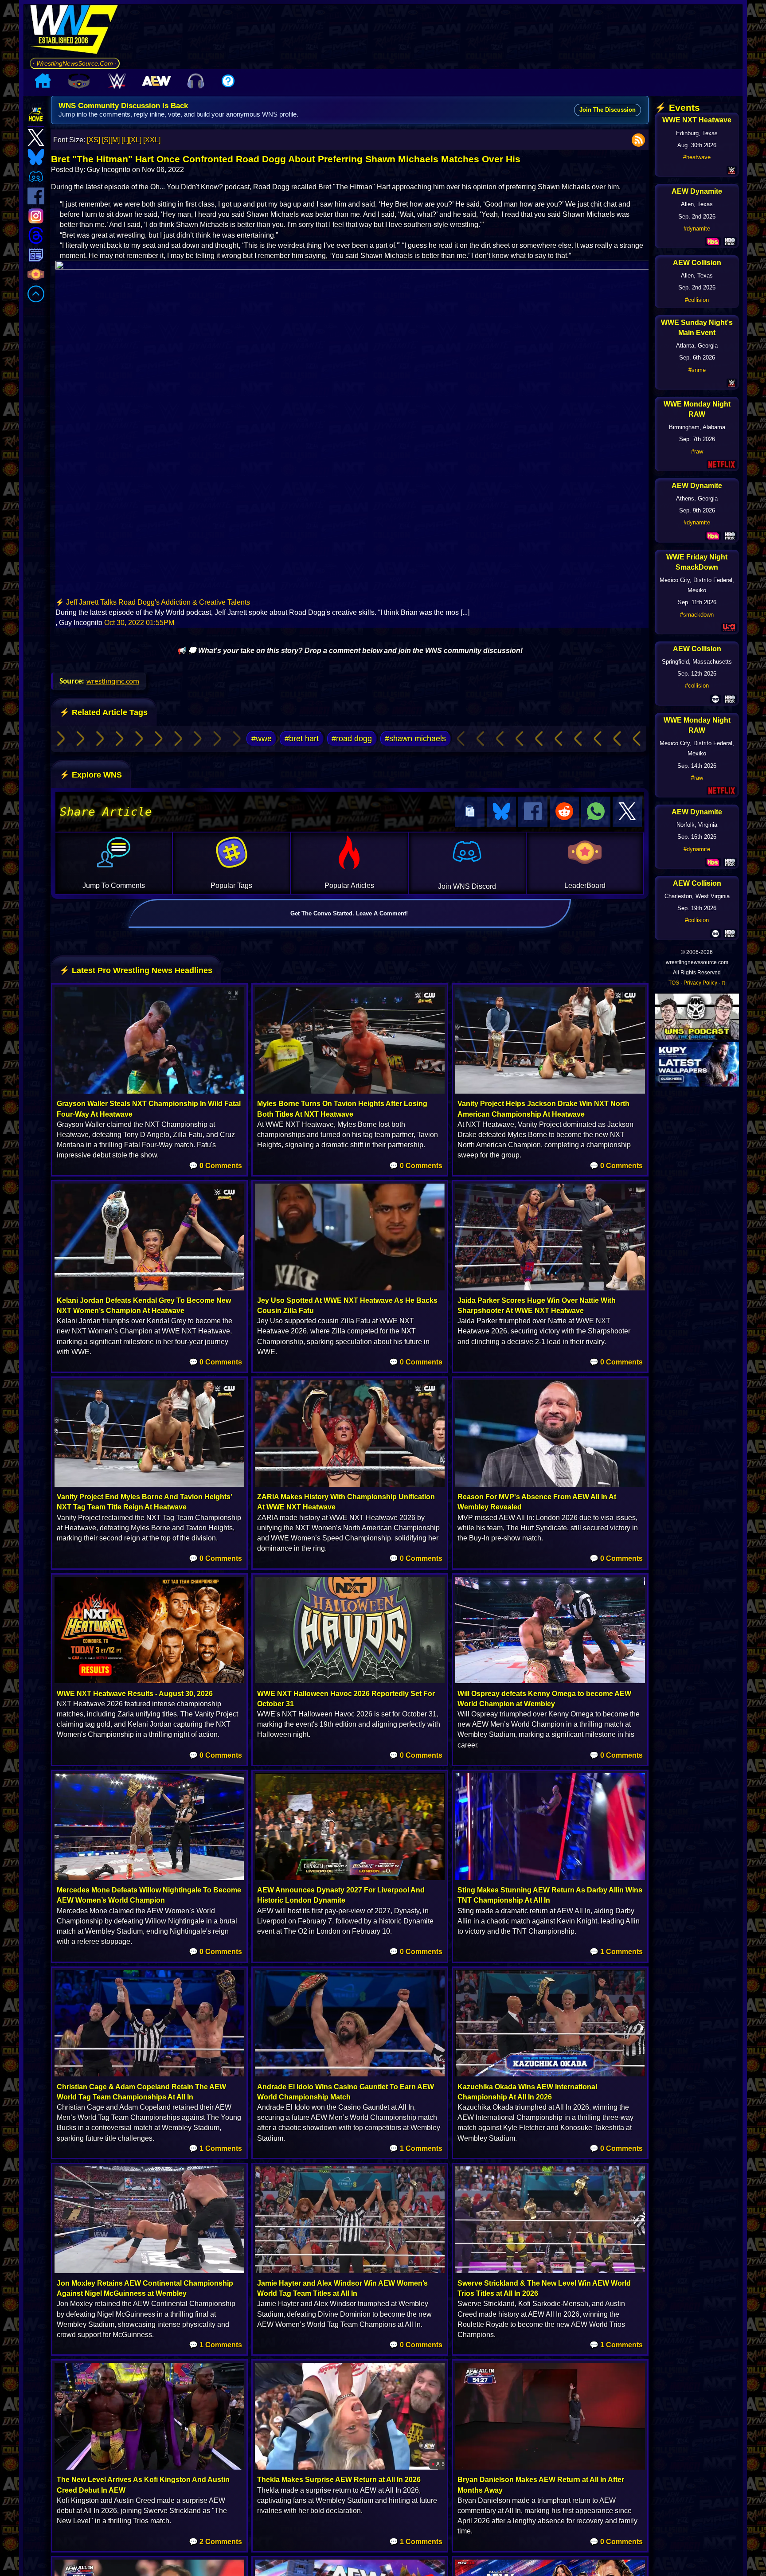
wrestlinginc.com (113, 681)
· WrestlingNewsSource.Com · (75, 63)
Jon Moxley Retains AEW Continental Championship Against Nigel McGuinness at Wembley (145, 2288)
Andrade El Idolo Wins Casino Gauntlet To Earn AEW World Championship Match (346, 2092)
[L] (125, 140)
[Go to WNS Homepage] (75, 31)
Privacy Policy (700, 983)
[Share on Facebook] (533, 812)
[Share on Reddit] (564, 812)
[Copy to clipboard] (470, 812)
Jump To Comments (114, 885)
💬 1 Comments (616, 1952)
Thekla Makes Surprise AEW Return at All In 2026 (339, 2480)
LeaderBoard (585, 885)
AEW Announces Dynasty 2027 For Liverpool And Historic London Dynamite (341, 1895)
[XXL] (152, 140)
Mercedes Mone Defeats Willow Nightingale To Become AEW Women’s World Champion (149, 1895)
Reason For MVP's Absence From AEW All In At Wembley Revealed (537, 1502)
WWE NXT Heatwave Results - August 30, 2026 (135, 1694)
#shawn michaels (415, 739)
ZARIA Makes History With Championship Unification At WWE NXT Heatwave (346, 1502)
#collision (697, 300)
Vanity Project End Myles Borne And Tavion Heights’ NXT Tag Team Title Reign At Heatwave (144, 1502)
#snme (697, 370)
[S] (106, 140)
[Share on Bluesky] (501, 812)
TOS (674, 983)
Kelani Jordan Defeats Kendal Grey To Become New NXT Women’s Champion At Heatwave (144, 1306)
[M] (115, 140)
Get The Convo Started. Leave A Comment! (349, 913)
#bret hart (302, 739)
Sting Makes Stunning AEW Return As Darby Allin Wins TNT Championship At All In (550, 1895)
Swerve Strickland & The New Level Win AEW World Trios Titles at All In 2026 (544, 2288)
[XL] (135, 140)
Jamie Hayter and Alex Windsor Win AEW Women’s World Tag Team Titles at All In (342, 2288)
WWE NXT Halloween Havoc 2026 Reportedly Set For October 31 (346, 1699)
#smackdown (697, 615)
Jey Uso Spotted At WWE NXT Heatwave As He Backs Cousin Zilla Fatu (347, 1306)
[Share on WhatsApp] (596, 812)
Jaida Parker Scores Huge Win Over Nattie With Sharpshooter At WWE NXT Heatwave (537, 1306)
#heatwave (697, 157)
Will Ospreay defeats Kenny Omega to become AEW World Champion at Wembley (544, 1699)
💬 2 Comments (215, 2542)
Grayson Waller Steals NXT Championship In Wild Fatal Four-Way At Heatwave (149, 1109)
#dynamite (697, 229)
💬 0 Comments (215, 1166)
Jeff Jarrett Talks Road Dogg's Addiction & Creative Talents (158, 602)
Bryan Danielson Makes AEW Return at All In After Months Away (541, 2485)
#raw (697, 451)
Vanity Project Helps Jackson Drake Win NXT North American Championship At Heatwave (543, 1109)
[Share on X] (627, 812)
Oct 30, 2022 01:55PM (139, 623)
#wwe (262, 739)
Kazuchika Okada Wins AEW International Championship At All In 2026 (527, 2092)
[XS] (94, 140)
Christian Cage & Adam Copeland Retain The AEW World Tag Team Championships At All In (141, 2092)
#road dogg (352, 739)
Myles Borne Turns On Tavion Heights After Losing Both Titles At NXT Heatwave (342, 1109)
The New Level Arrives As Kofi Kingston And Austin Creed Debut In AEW (143, 2485)
